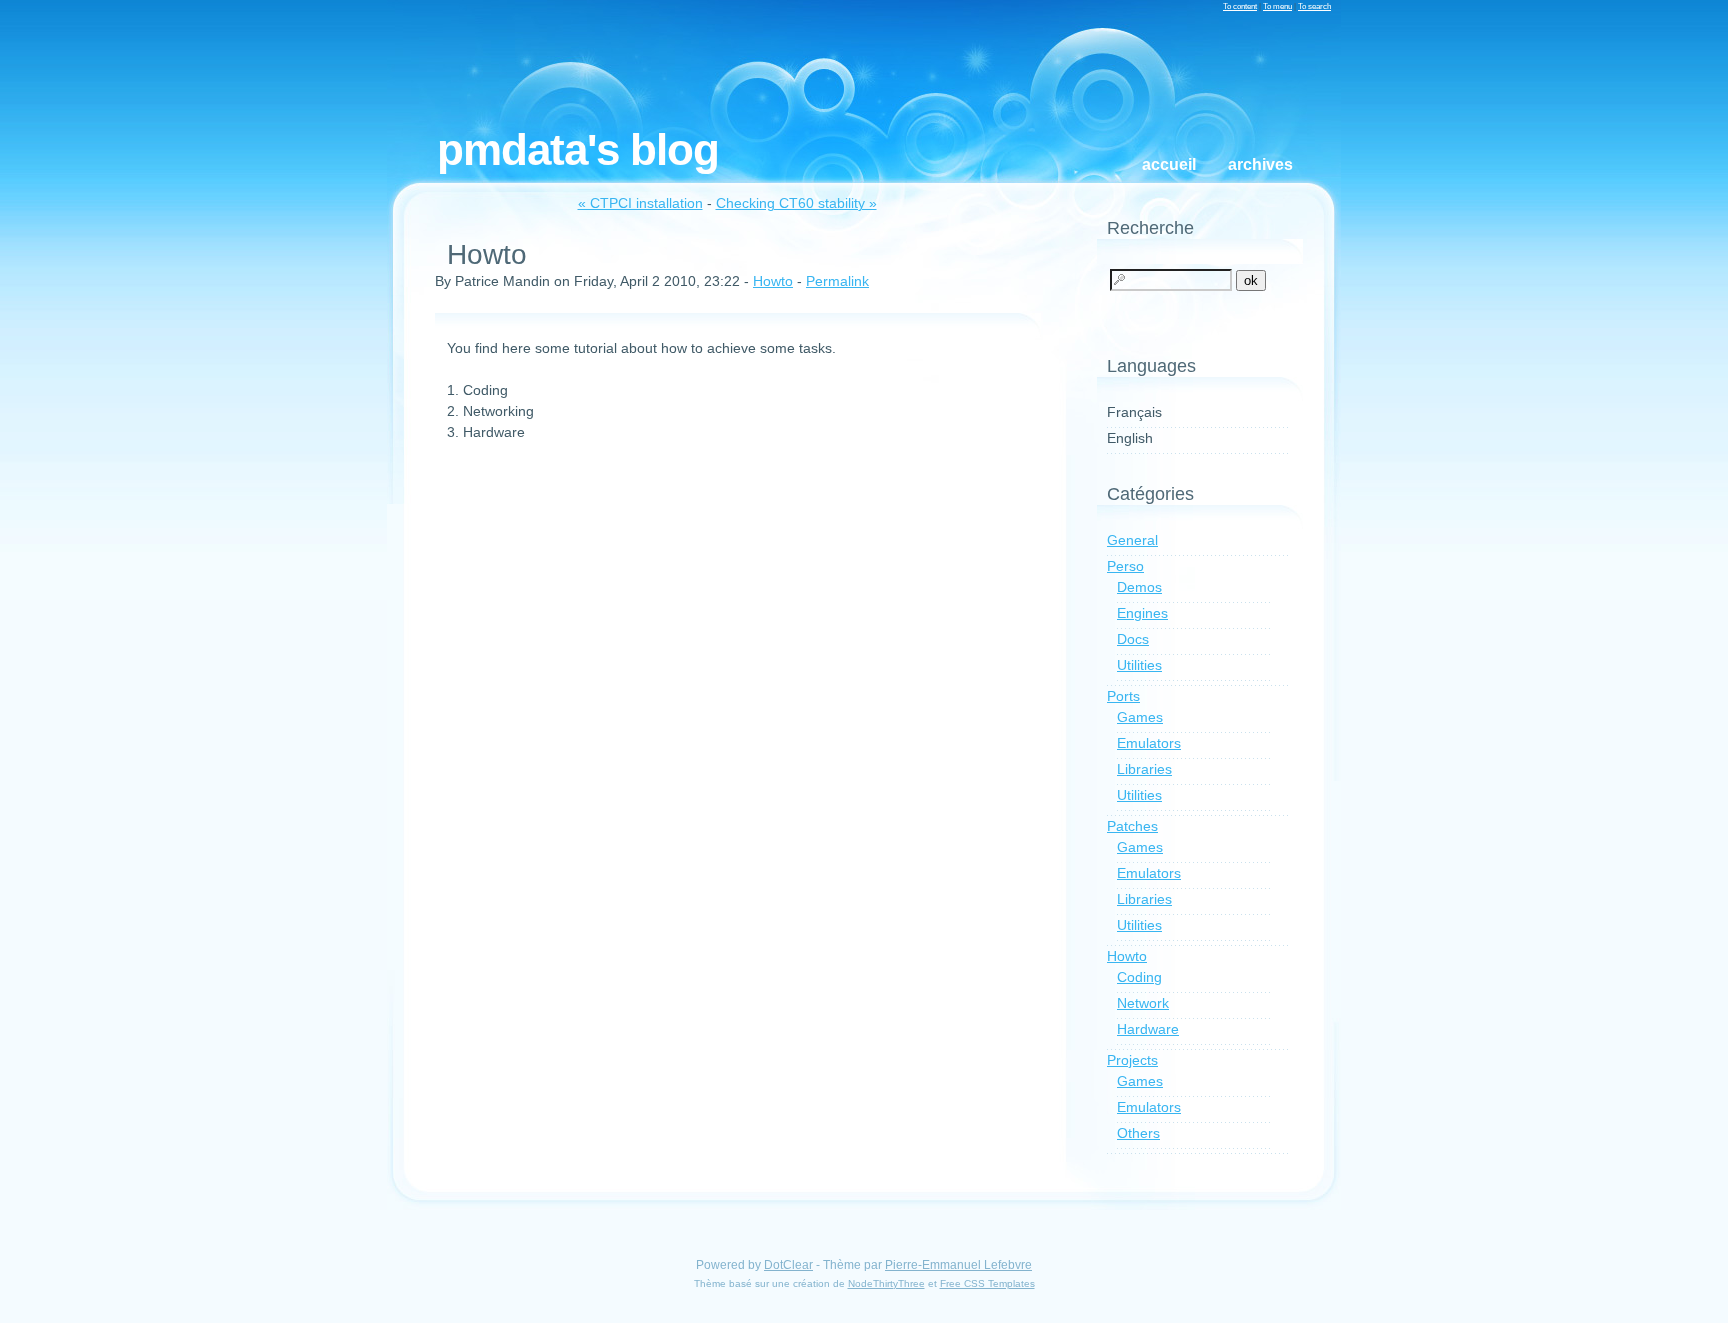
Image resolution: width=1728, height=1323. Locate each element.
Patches (1132, 826)
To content (1240, 6)
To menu (1277, 6)
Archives (1260, 164)
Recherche (1150, 228)
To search (1314, 6)
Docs (1133, 639)
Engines (1142, 613)
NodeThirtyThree (886, 1283)
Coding (1139, 977)
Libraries (1144, 769)
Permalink (837, 281)
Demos (1139, 587)
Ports (1123, 696)
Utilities (1139, 665)
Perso (1125, 566)
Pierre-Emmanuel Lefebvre (958, 1265)
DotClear (788, 1265)
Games (1140, 717)
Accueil (1169, 164)
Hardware (1148, 1029)
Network (1143, 1003)
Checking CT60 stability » (796, 203)
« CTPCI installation (640, 203)
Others (1138, 1133)
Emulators (1149, 743)
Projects (1132, 1060)
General (1132, 540)
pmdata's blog (578, 149)
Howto (773, 281)
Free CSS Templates (987, 1283)
